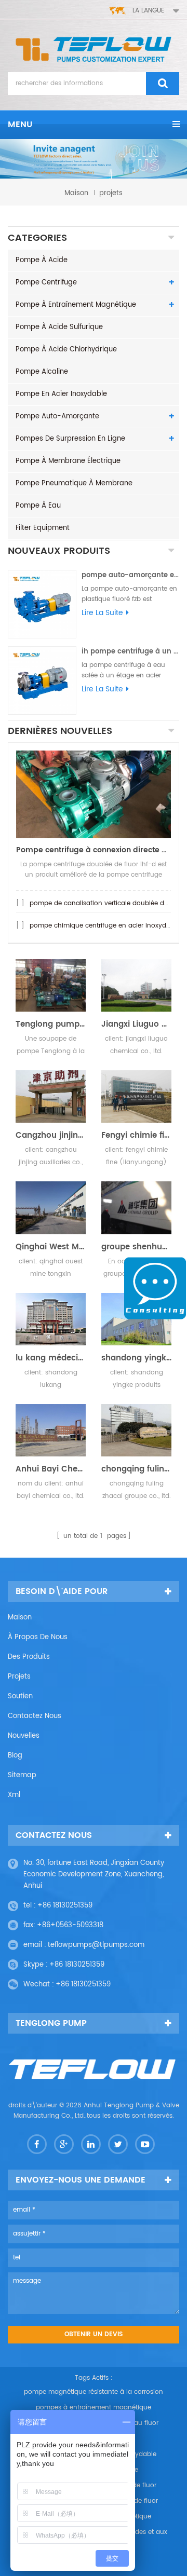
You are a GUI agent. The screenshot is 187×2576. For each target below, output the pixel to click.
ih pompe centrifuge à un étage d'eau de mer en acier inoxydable (130, 652)
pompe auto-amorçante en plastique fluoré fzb (130, 575)
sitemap (22, 1775)
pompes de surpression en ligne (70, 439)
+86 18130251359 (65, 1906)
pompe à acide (42, 260)
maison (76, 193)
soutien (20, 1696)
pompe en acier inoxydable (61, 394)
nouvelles (24, 1736)
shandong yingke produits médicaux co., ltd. (136, 1358)
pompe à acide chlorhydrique (66, 350)
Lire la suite (102, 613)
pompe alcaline (42, 372)
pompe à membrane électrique (68, 461)
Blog (15, 1756)
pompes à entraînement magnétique (94, 2408)
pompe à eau (38, 506)
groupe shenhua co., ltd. (136, 1247)
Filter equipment (43, 528)
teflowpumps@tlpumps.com (96, 1945)
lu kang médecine (51, 1358)
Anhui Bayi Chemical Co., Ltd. (51, 1469)
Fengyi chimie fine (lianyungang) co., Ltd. (136, 1136)
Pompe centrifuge (46, 283)
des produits (29, 1657)
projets (19, 1677)
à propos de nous (38, 1637)
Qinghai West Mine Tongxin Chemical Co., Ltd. (51, 1247)
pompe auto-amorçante (57, 417)
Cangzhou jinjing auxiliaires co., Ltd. (51, 1136)
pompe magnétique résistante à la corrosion (94, 2392)
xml (14, 1795)
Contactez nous (35, 1716)
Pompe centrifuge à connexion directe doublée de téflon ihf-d (94, 850)
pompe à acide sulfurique (59, 327)
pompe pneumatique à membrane (74, 483)
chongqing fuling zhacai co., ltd (136, 1469)
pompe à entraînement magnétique (76, 305)
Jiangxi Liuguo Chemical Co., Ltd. (136, 1025)
